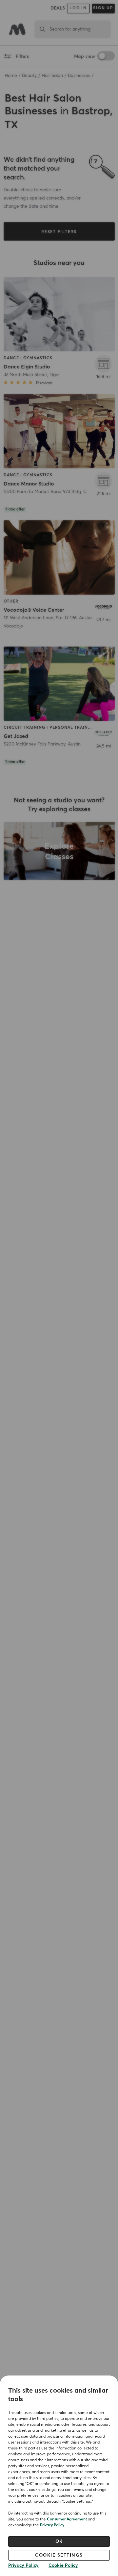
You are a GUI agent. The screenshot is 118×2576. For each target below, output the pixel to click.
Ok (59, 2541)
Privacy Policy (52, 2525)
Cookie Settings (59, 2555)
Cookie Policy (63, 2565)
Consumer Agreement (67, 2519)
